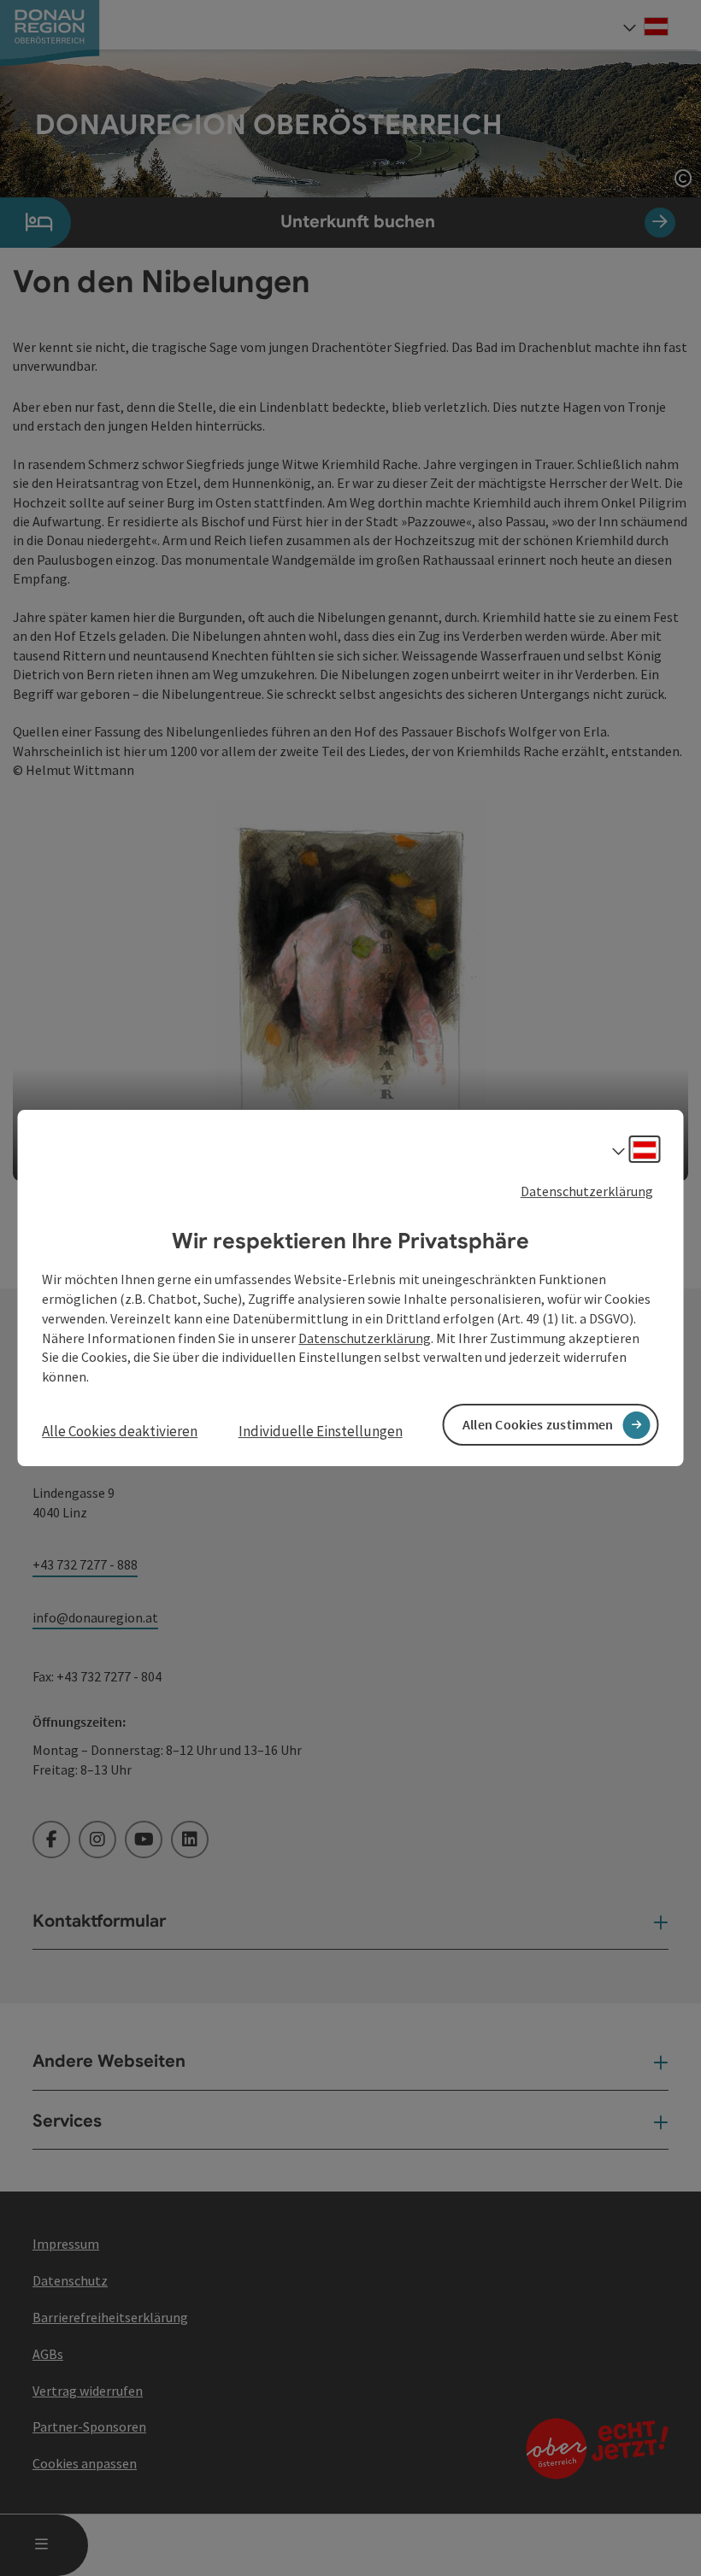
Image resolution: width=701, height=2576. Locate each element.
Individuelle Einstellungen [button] (321, 1431)
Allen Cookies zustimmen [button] (538, 1424)
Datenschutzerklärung (587, 1191)
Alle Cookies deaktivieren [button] (120, 1431)
